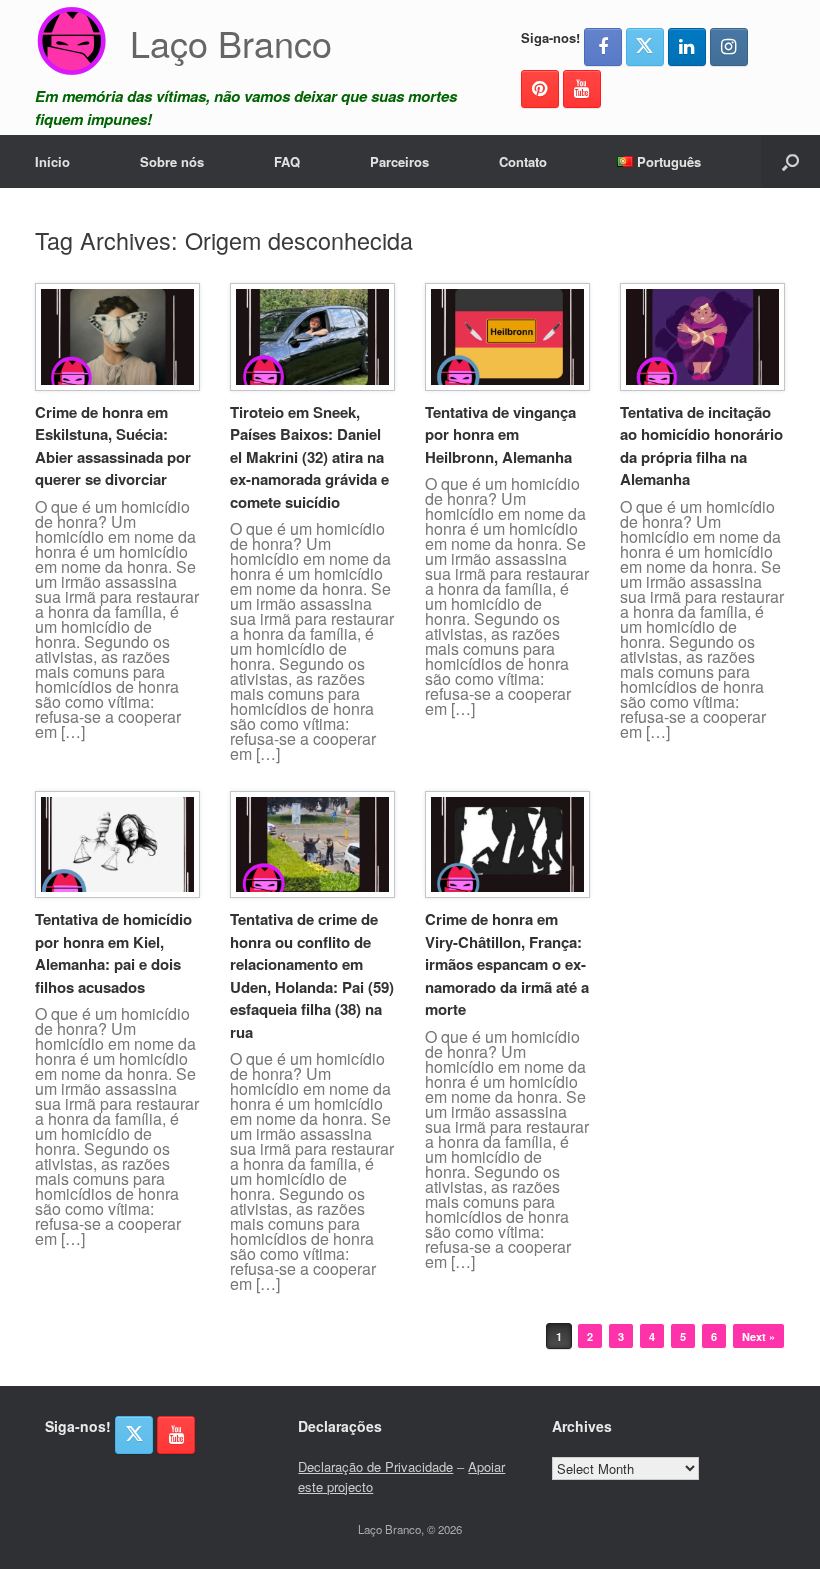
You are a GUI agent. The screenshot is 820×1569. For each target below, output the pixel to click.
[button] (790, 161)
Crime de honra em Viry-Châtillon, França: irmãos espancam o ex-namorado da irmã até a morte (507, 964)
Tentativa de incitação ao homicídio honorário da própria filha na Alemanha (701, 446)
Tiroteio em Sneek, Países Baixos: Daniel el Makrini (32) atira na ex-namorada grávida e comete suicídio (309, 457)
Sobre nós (172, 161)
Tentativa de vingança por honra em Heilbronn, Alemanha (500, 434)
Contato (523, 161)
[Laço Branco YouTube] (582, 89)
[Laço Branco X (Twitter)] (645, 47)
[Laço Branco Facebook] (603, 47)
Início (52, 161)
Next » (758, 1336)
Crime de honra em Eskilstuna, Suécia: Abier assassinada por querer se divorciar (113, 446)
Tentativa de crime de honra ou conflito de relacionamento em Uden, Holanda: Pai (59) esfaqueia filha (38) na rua (312, 975)
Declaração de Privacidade (375, 1466)
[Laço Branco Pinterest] (540, 89)
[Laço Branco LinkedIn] (687, 47)
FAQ (287, 161)
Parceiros (399, 161)
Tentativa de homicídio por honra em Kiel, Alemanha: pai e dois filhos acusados (113, 953)
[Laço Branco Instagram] (729, 47)
